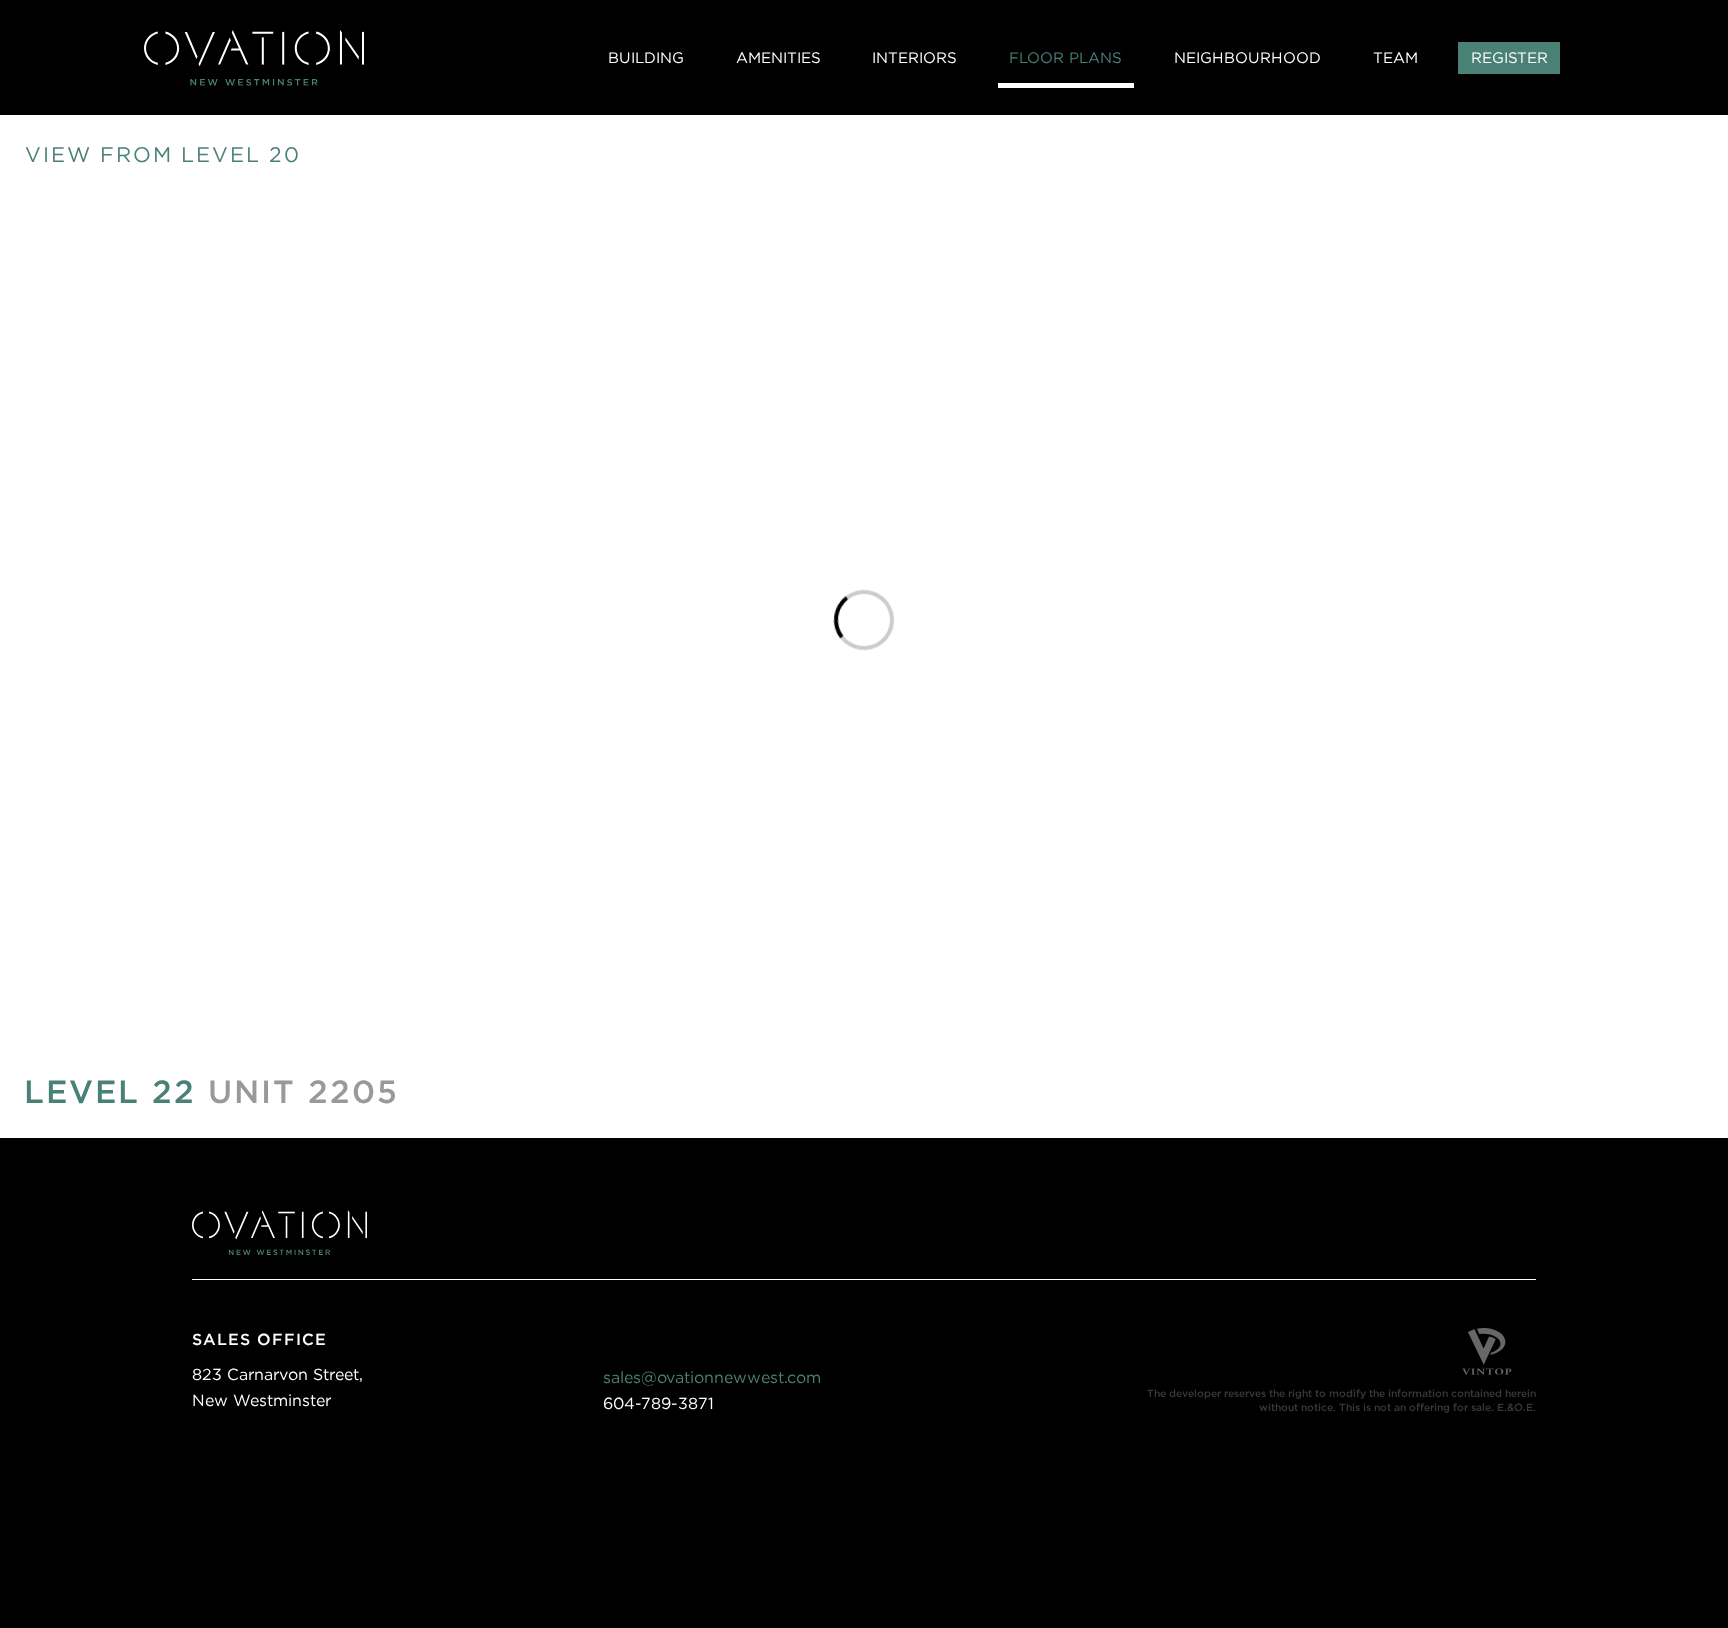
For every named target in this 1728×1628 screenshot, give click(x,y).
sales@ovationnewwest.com (712, 1377)
